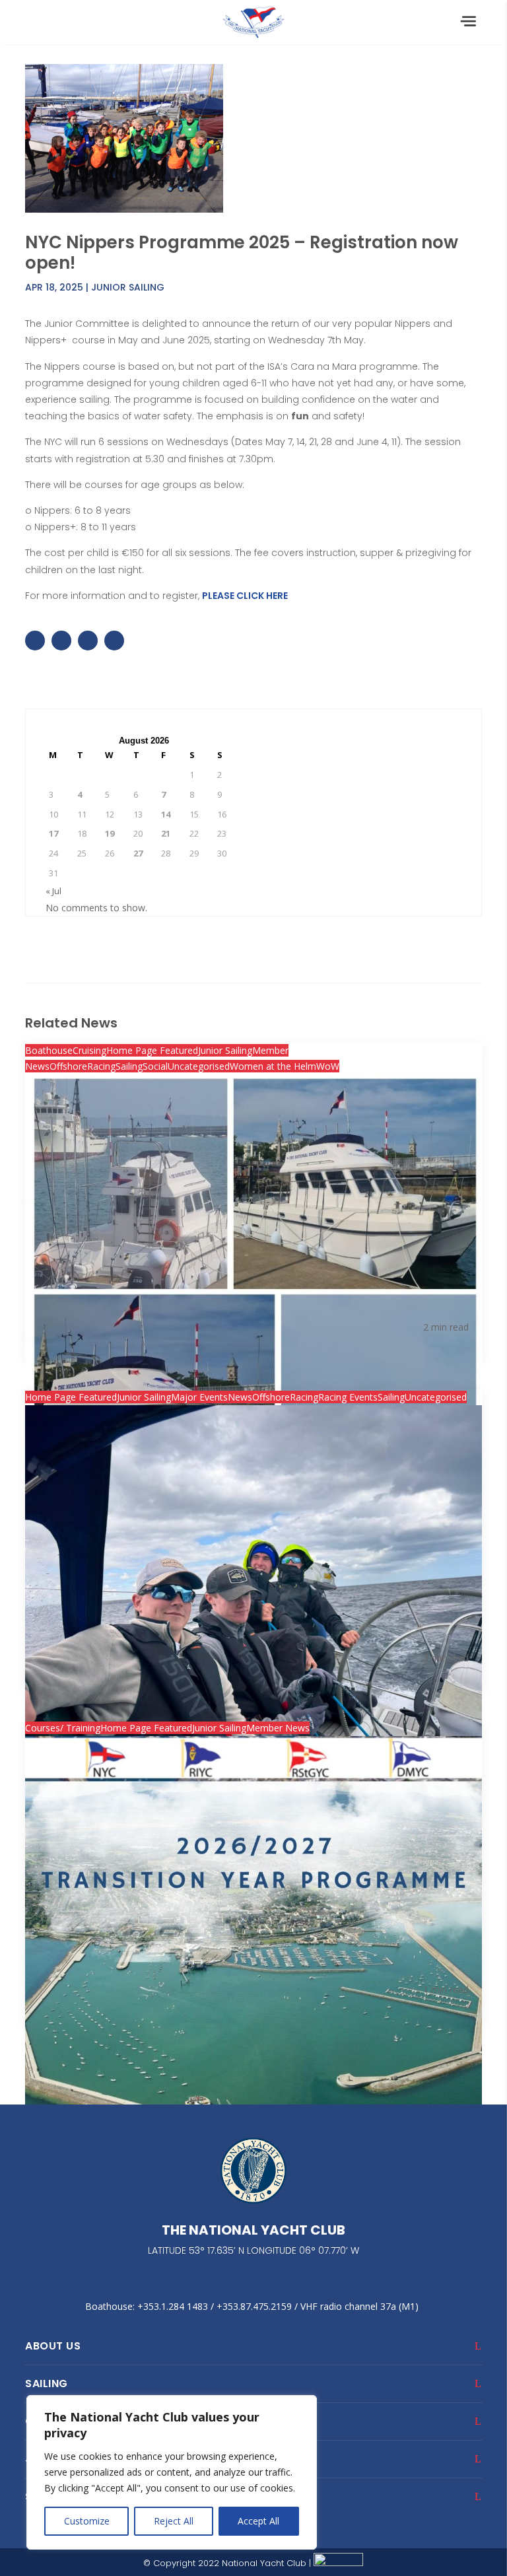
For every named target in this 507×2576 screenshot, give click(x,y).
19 (110, 833)
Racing (101, 1066)
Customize (87, 2521)
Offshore (68, 1066)
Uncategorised (199, 1066)
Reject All (174, 2521)
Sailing (129, 1066)
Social (155, 1066)
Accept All (258, 2521)
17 (53, 833)
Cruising (89, 1050)
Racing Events (348, 1397)
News (240, 1397)
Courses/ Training (63, 1728)
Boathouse (49, 1050)
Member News (278, 1728)
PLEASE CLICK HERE (245, 596)
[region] (172, 2472)
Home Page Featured (152, 1050)
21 (166, 833)
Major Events (199, 1397)
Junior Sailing (128, 287)
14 (166, 814)
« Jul (53, 891)
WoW (328, 1066)
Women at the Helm (273, 1066)
